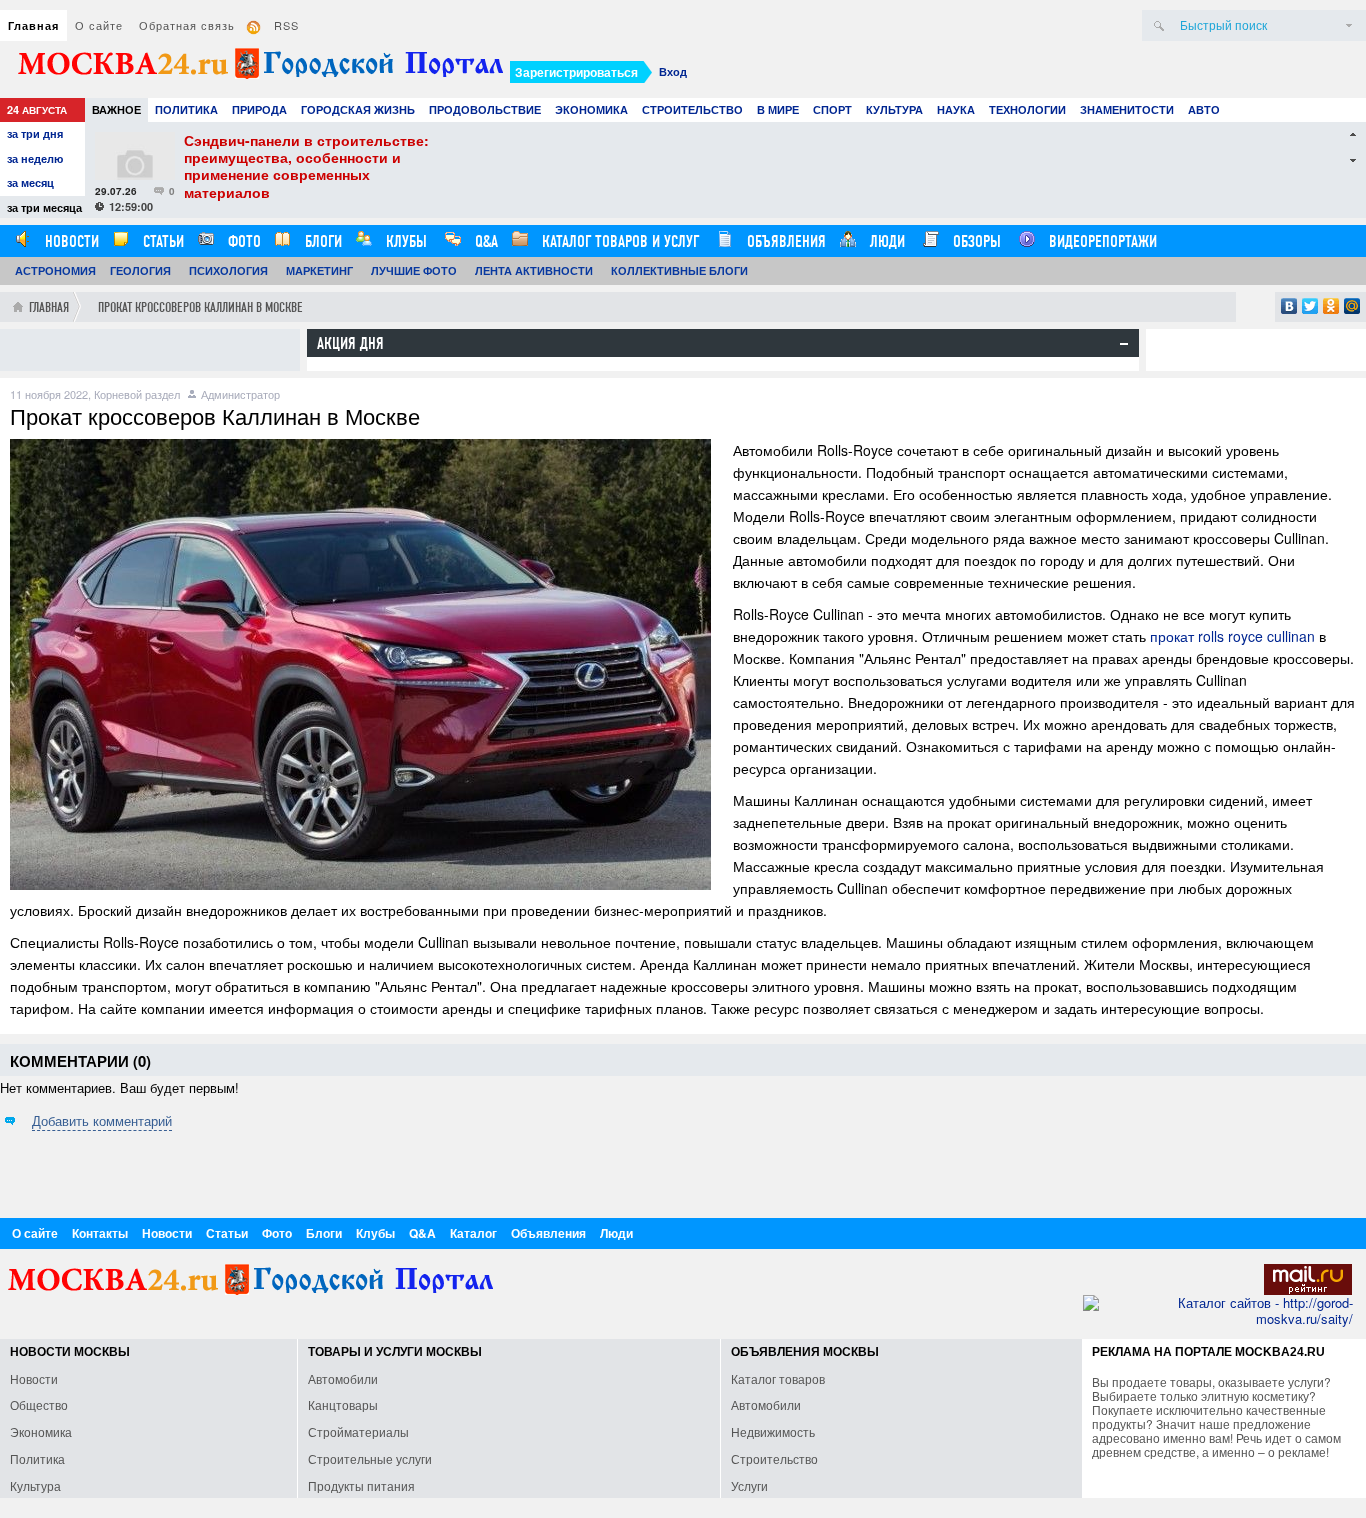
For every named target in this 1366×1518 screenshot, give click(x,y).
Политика (186, 109)
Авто (1204, 109)
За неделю (35, 158)
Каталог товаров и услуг (618, 241)
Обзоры (975, 241)
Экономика (591, 109)
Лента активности (534, 270)
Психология (228, 270)
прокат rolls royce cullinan (1232, 636)
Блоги (321, 241)
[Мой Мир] (1352, 306)
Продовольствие (485, 109)
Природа (259, 109)
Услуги (749, 1485)
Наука (956, 109)
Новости (70, 241)
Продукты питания (361, 1485)
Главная (33, 25)
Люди (885, 241)
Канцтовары (343, 1404)
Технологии (1027, 109)
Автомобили (343, 1378)
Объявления (784, 241)
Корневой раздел (137, 394)
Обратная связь (187, 25)
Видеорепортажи (1101, 241)
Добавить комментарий (102, 1120)
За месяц (30, 182)
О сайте (99, 25)
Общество (39, 1404)
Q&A (484, 241)
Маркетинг (319, 270)
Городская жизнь (358, 109)
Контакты (100, 1233)
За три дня (35, 133)
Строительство (692, 109)
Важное (116, 109)
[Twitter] (1310, 306)
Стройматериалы (358, 1431)
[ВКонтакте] (1289, 306)
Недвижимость (773, 1431)
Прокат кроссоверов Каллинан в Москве (200, 307)
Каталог (473, 1233)
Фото (242, 241)
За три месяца (44, 207)
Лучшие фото (414, 270)
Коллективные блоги (679, 270)
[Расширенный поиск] (1349, 25)
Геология (140, 270)
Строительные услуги (370, 1458)
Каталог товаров (778, 1378)
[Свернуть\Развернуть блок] (1124, 344)
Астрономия (55, 270)
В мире (778, 109)
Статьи (161, 241)
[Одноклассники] (1331, 306)
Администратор (240, 394)
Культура (894, 109)
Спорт (832, 109)
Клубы (404, 241)
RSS (286, 25)
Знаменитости (1127, 109)
